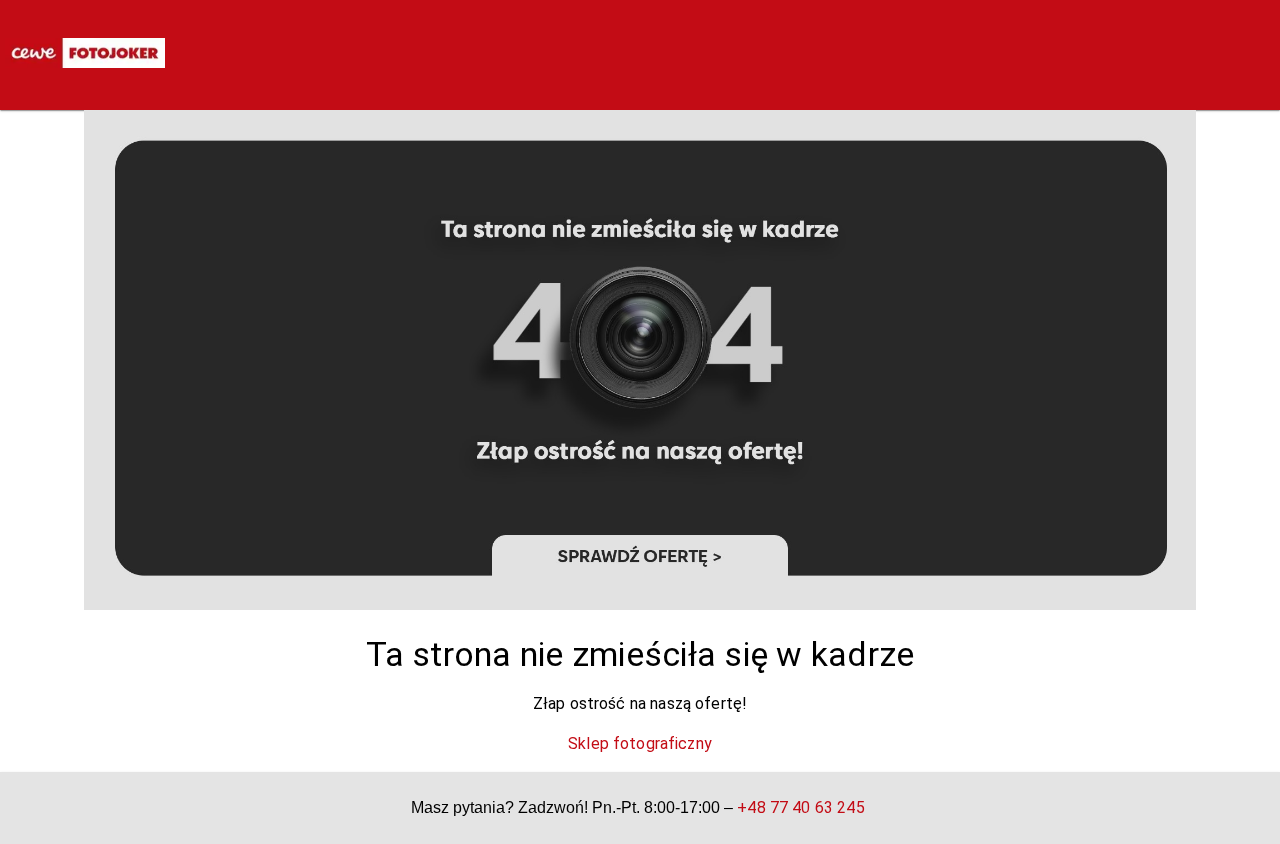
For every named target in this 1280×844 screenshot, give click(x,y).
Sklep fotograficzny (640, 743)
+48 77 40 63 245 (800, 807)
